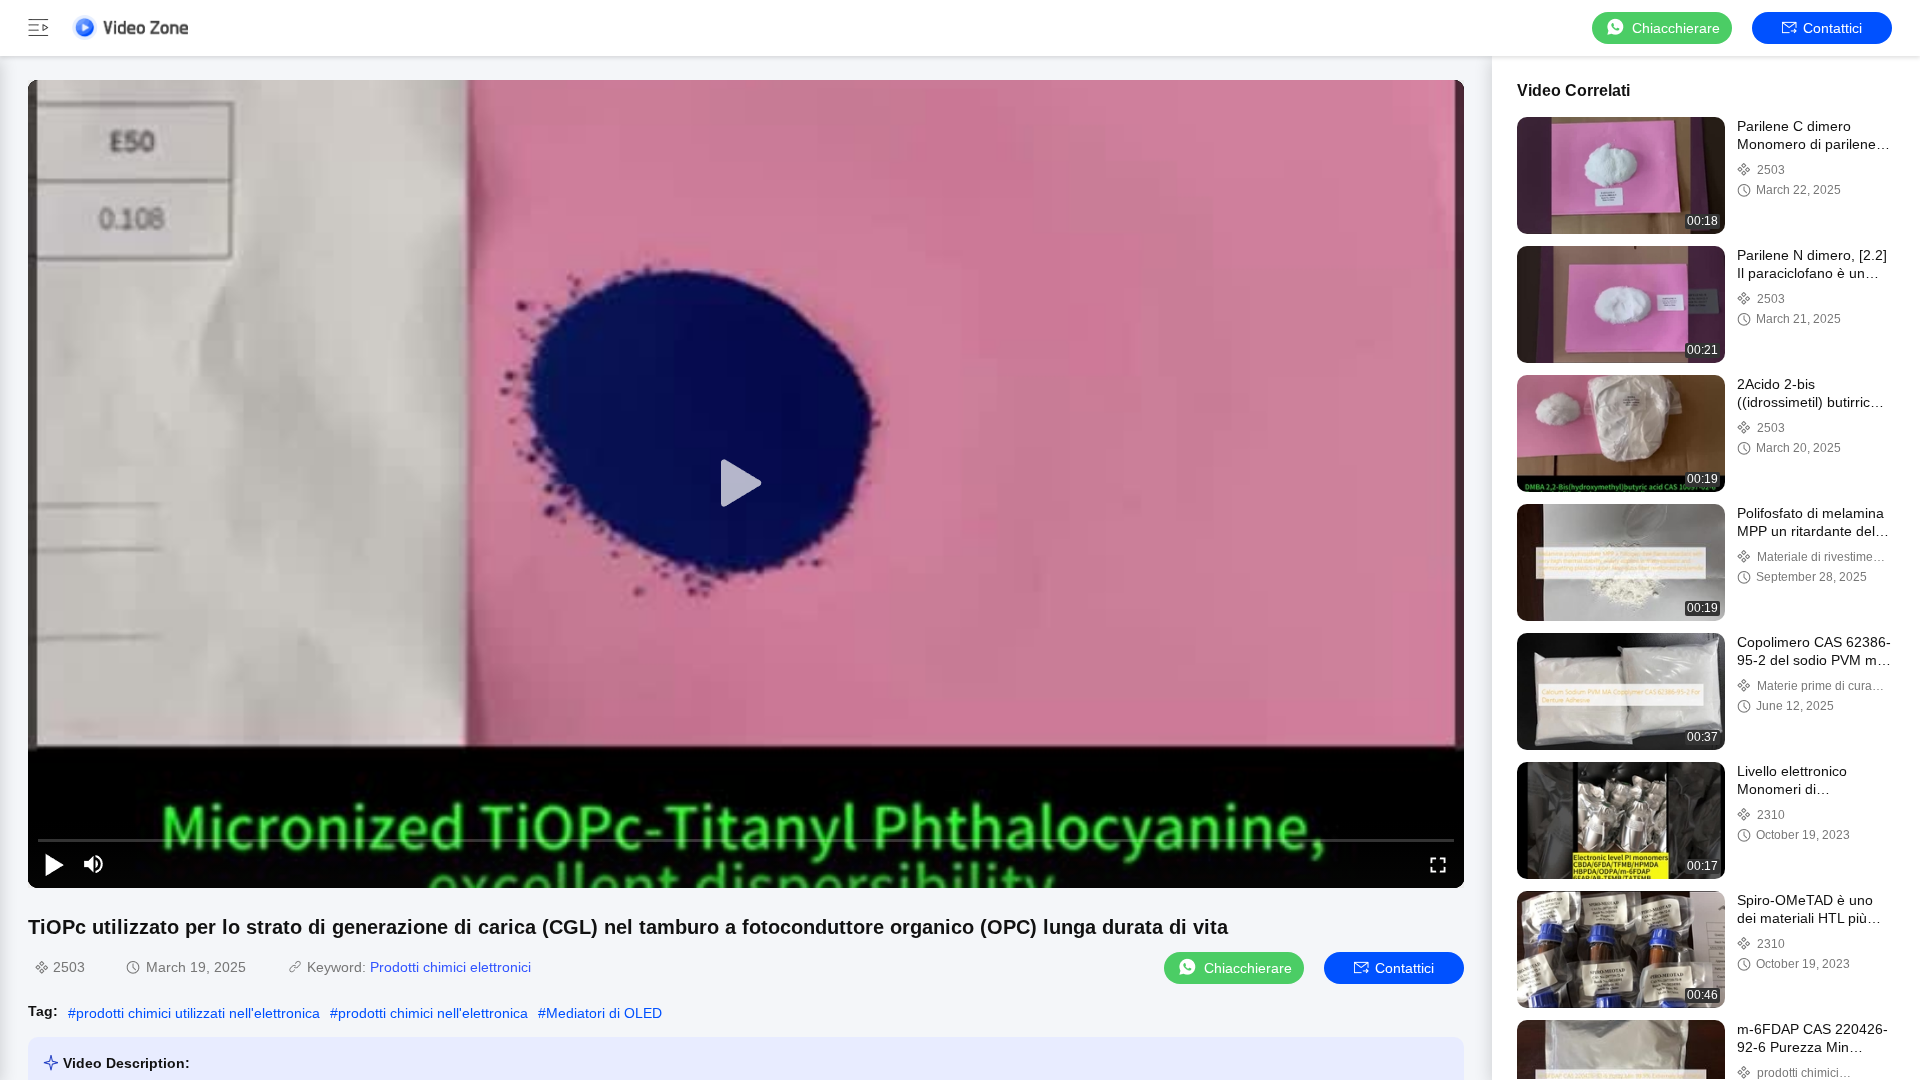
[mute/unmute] (94, 864)
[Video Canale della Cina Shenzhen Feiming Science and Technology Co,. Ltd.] (130, 27)
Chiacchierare (1676, 28)
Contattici (1832, 28)
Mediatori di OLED (604, 1013)
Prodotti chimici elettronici (450, 967)
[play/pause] (54, 864)
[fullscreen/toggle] (1438, 864)
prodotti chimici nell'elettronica (433, 1013)
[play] (746, 484)
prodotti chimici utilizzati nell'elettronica (198, 1013)
